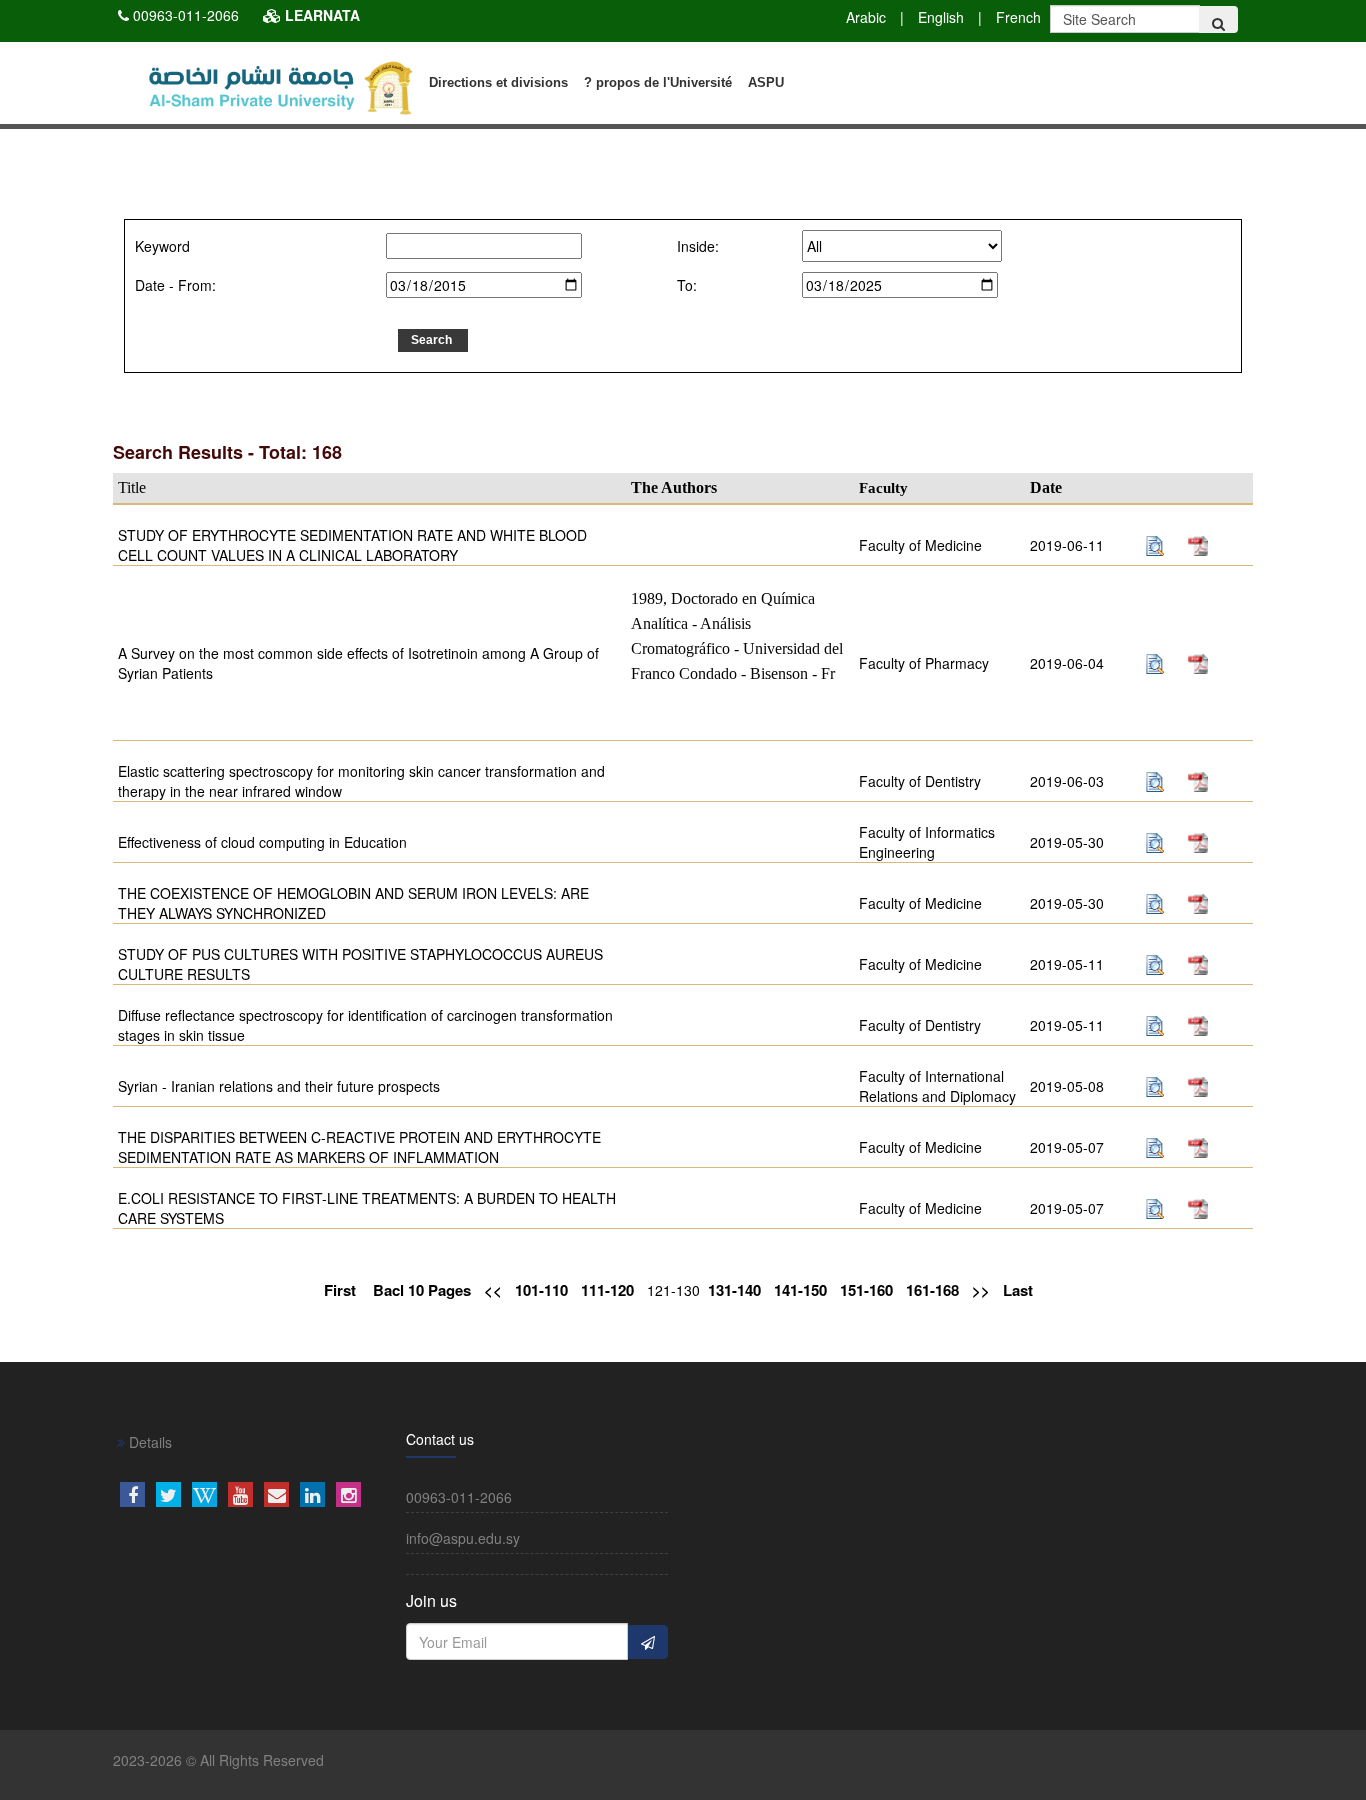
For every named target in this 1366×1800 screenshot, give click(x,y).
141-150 (800, 1290)
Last (1018, 1290)
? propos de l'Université (658, 82)
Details (148, 1442)
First (340, 1290)
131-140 (734, 1290)
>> (981, 1290)
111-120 (607, 1290)
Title (132, 487)
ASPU (766, 82)
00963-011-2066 (186, 15)
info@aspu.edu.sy (463, 1538)
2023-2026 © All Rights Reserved (218, 1760)
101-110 (541, 1290)
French (1018, 17)
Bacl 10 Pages (422, 1290)
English (941, 17)
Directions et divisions (498, 82)
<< (493, 1290)
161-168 (932, 1290)
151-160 (866, 1290)
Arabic (866, 17)
